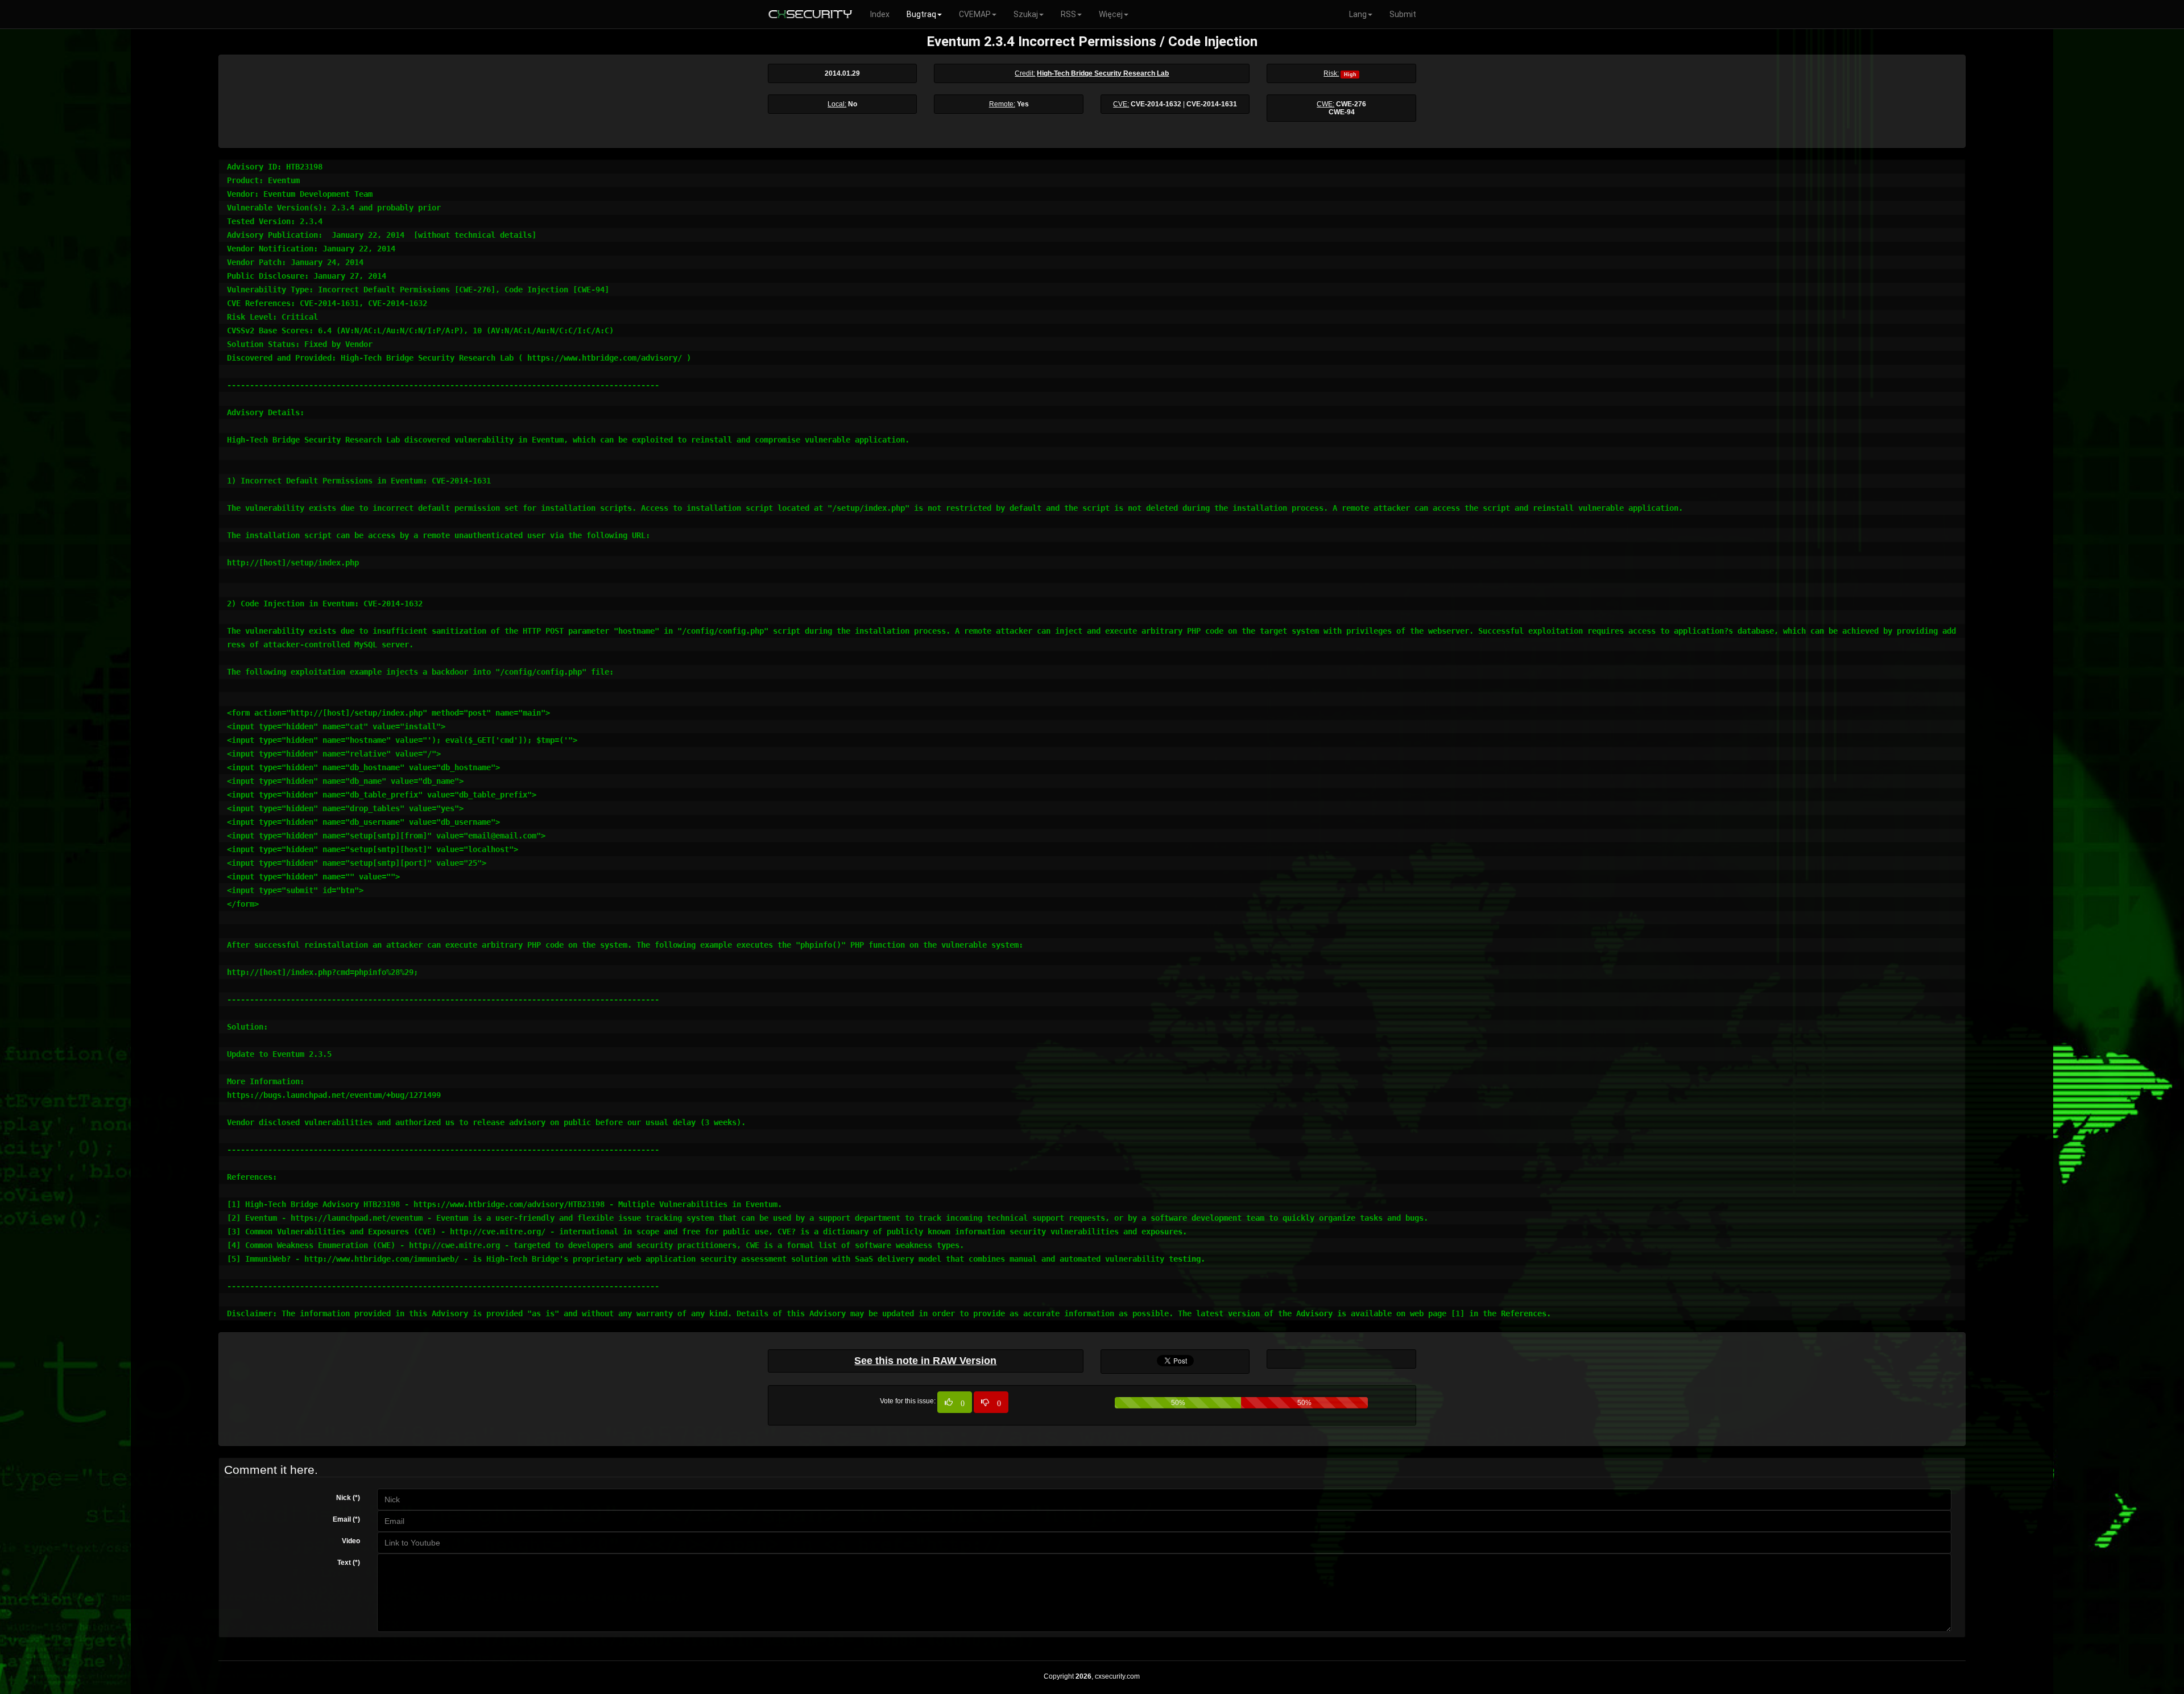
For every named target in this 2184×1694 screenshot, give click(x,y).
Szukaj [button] (1026, 14)
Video (351, 1541)
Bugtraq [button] (921, 14)
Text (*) (349, 1563)
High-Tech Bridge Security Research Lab (1103, 73)
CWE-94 (1342, 112)
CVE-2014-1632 (1156, 104)
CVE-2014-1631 (1212, 104)
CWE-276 (1351, 104)
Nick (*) (348, 1498)
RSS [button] (1068, 14)
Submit (1403, 14)
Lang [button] (1358, 14)
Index (880, 14)
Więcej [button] (1111, 14)
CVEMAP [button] (975, 14)
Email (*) (346, 1519)
